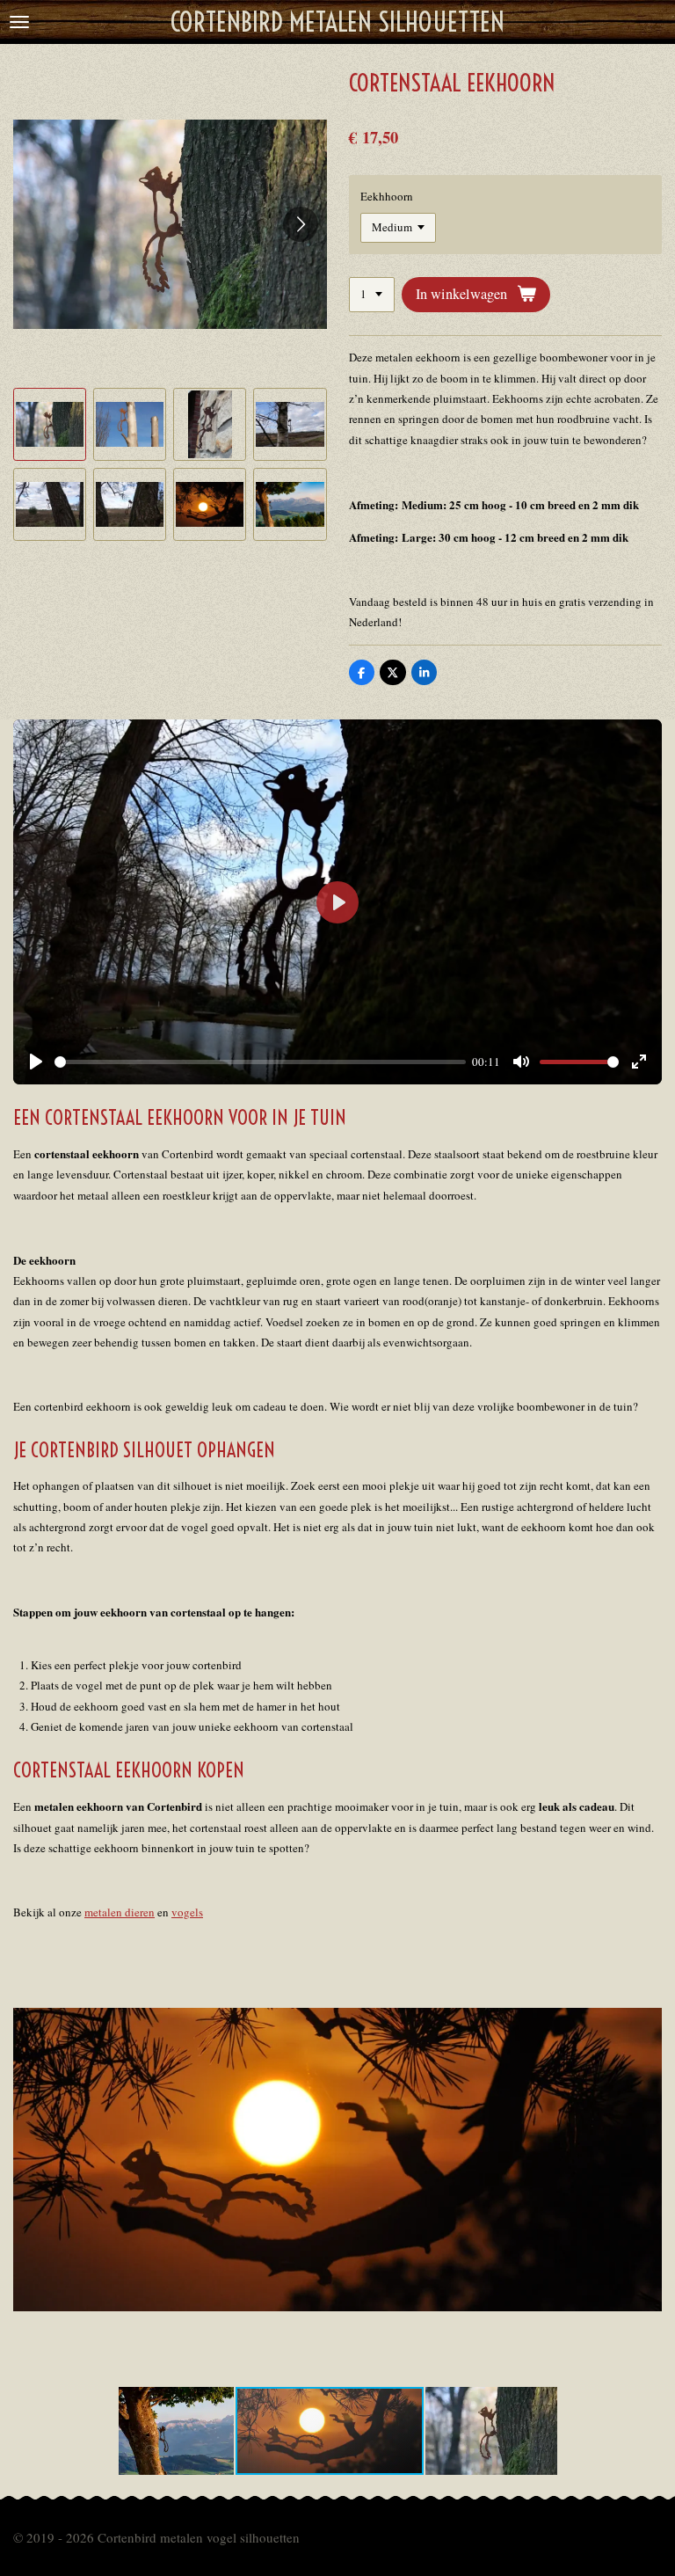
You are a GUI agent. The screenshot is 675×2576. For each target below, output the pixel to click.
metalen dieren (120, 1912)
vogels (187, 1912)
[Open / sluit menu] (19, 22)
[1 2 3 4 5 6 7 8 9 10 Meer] (372, 295)
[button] (50, 424)
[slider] (260, 1062)
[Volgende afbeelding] (301, 224)
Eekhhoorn (387, 196)
